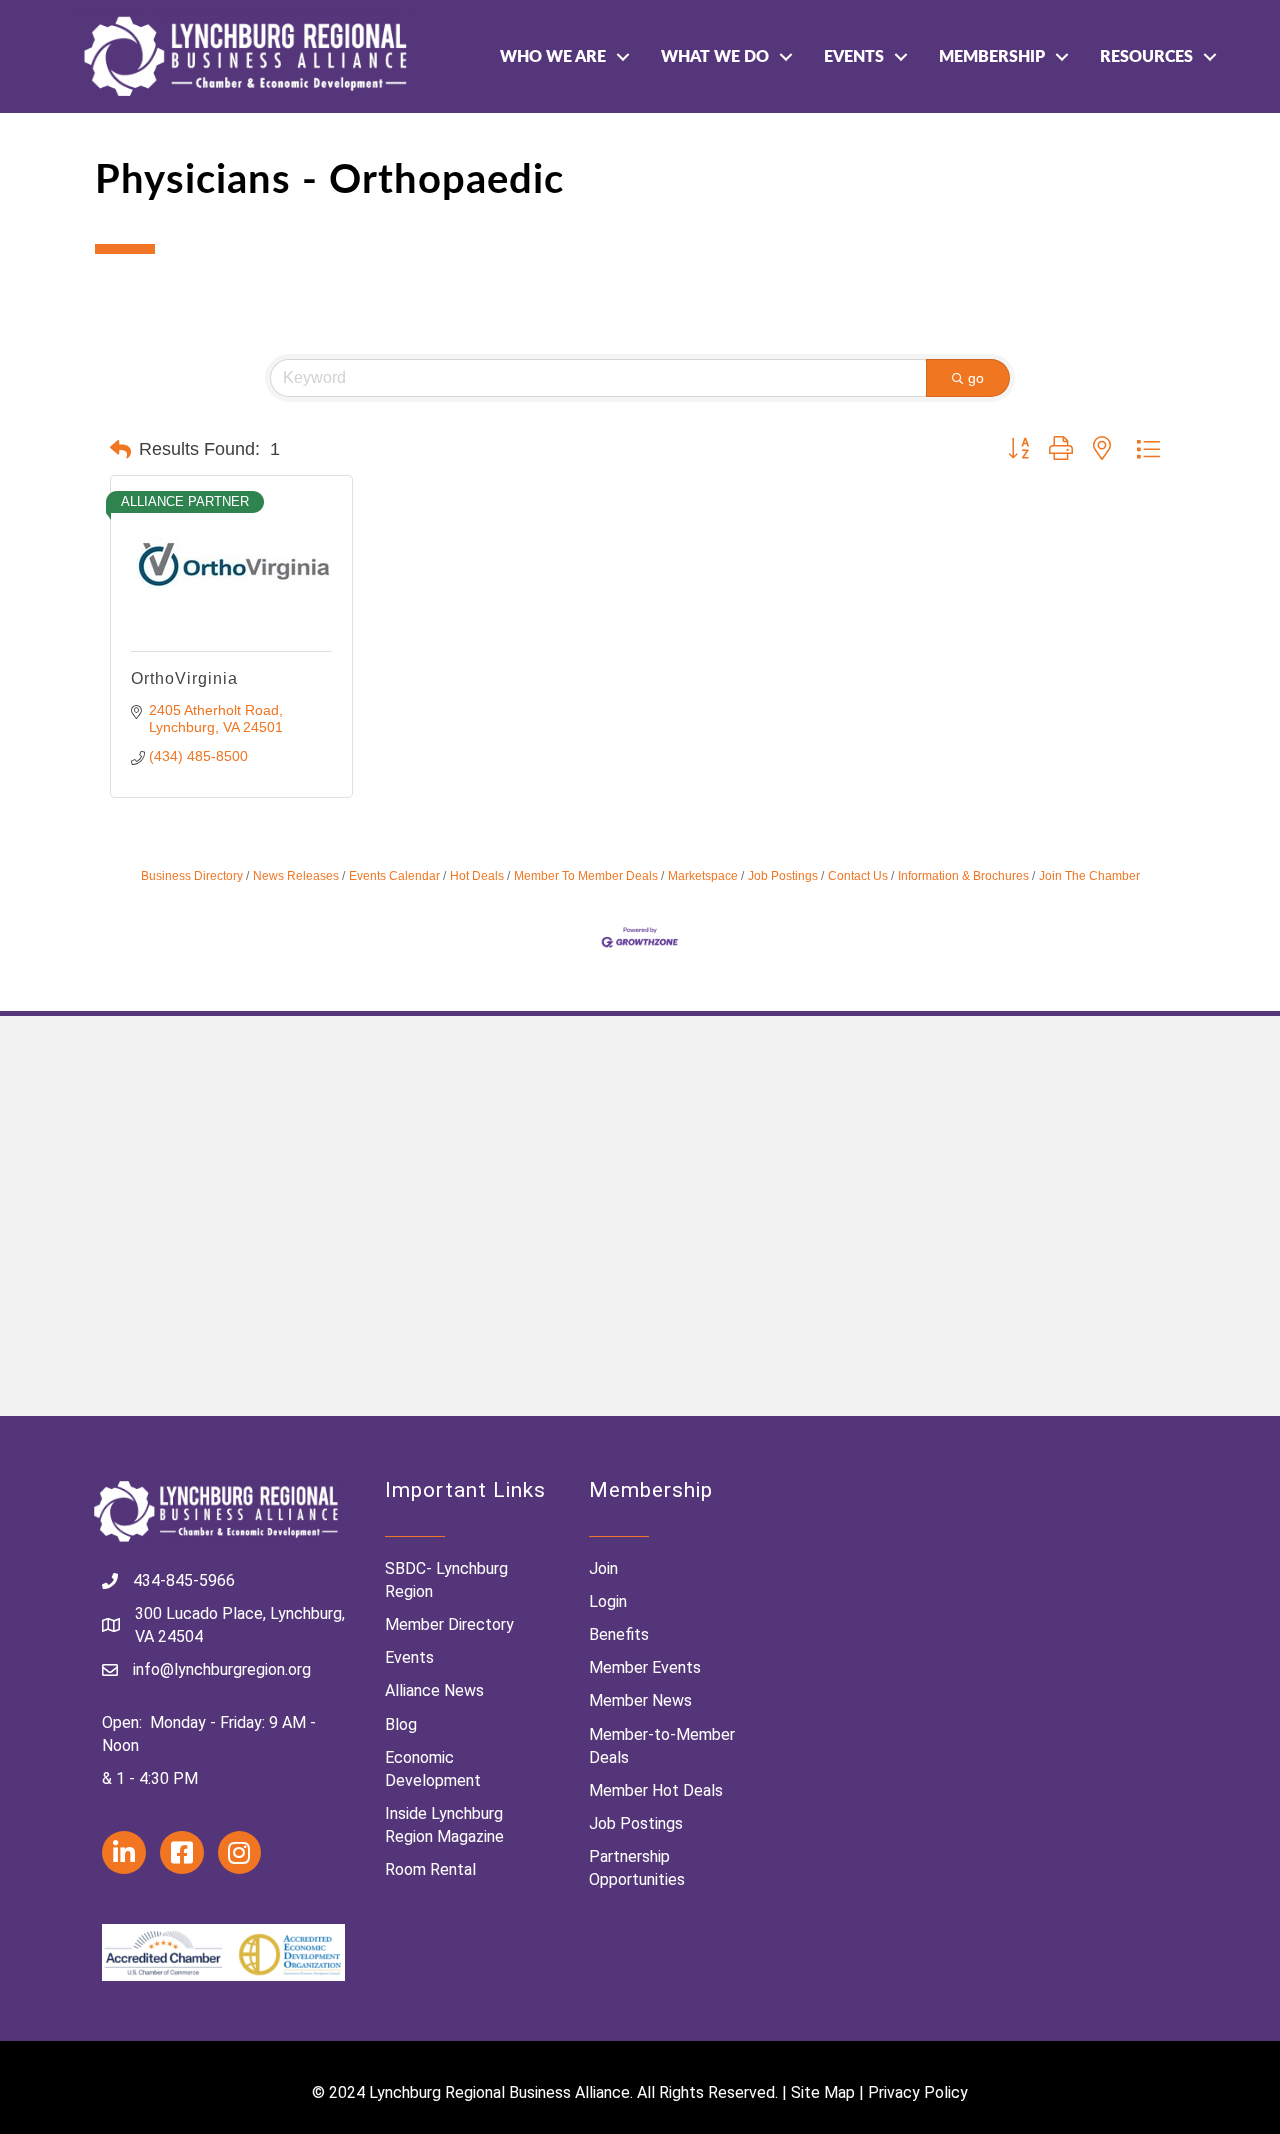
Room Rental (430, 1869)
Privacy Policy (918, 2092)
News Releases (296, 876)
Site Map (823, 2092)
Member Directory (449, 1624)
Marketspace (703, 876)
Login (608, 1601)
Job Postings (783, 876)
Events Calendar (394, 876)
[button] (120, 450)
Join (603, 1568)
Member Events (645, 1667)
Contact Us (858, 876)
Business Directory (192, 876)
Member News (640, 1700)
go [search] (976, 378)
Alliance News (434, 1690)
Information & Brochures (963, 876)
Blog (401, 1724)
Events (854, 57)
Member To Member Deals (586, 876)
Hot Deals (477, 876)
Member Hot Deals (656, 1790)
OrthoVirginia (184, 678)
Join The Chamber (1089, 876)
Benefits (619, 1634)
